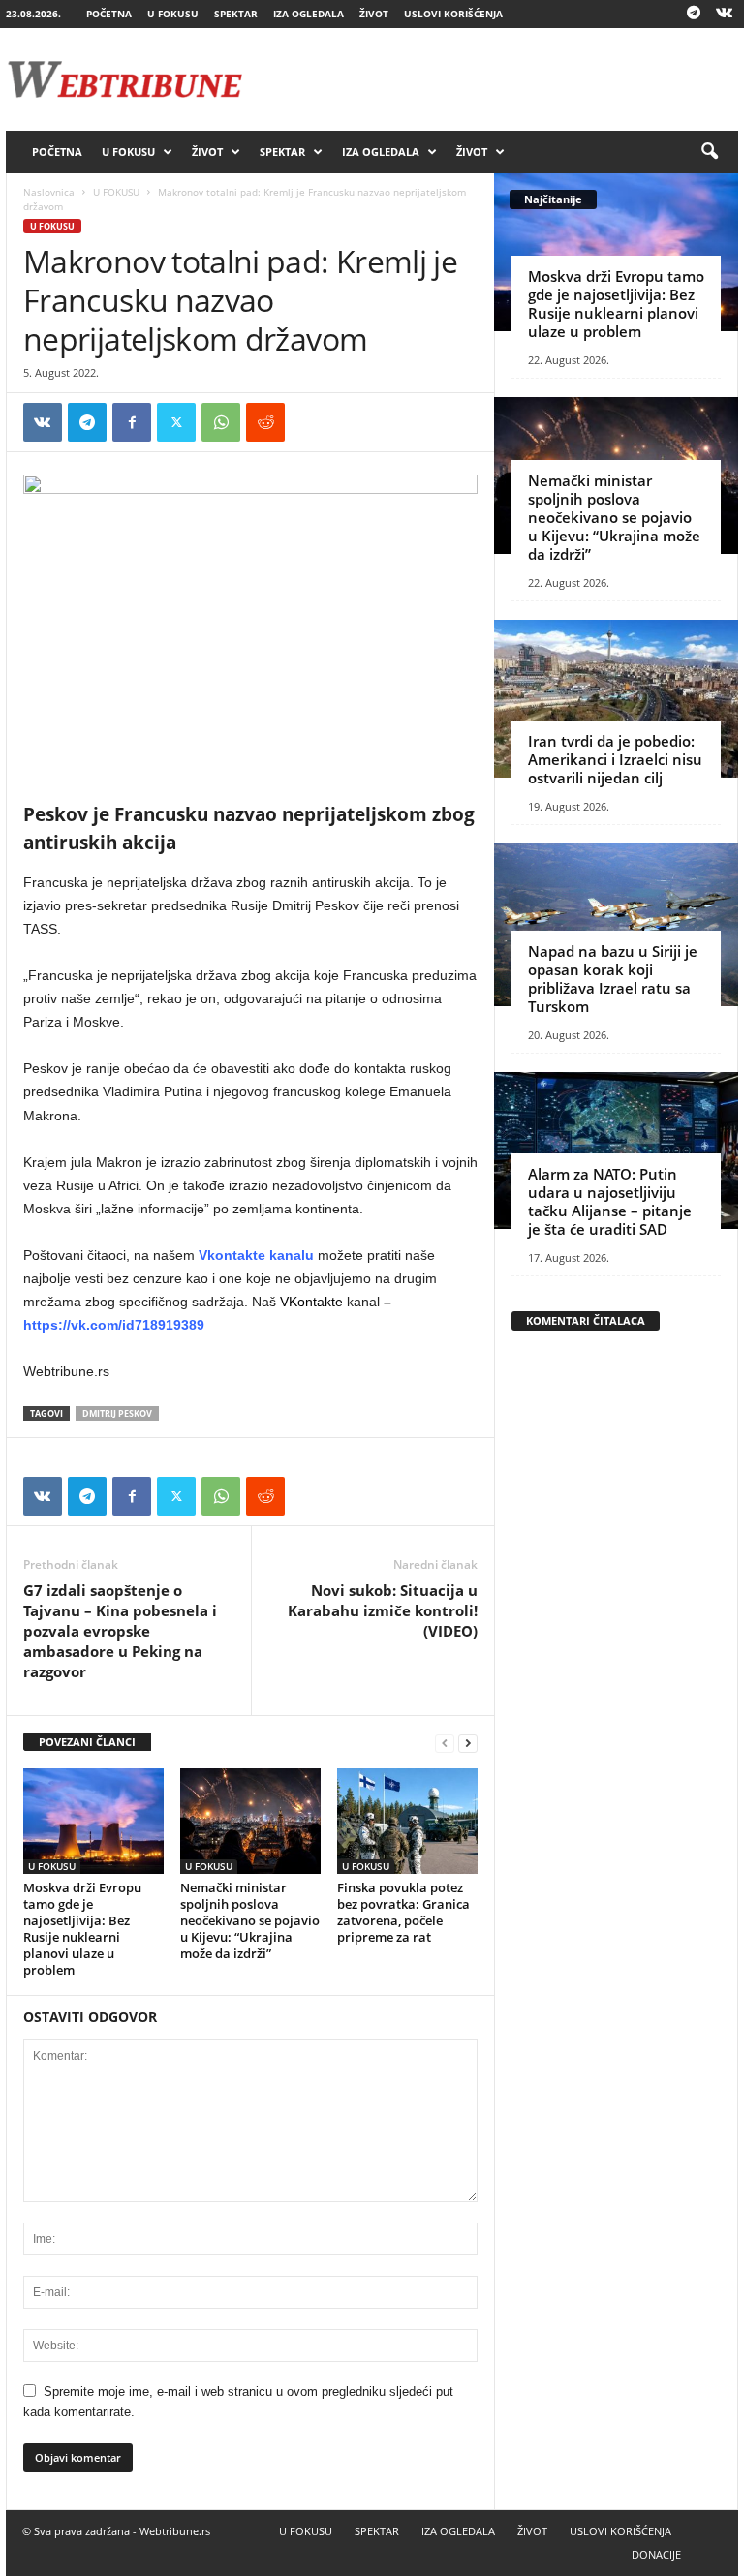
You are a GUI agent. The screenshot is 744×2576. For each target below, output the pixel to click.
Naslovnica (49, 192)
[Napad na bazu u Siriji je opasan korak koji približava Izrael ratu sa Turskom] (616, 925)
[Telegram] (694, 14)
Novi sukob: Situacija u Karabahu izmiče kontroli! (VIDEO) (383, 1610)
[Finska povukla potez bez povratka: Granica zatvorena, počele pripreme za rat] (407, 1821)
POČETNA (109, 14)
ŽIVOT (374, 14)
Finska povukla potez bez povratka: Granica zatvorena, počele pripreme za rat (403, 1912)
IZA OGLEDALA (309, 14)
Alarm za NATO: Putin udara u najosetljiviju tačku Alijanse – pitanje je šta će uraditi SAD (610, 1201)
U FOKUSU (173, 14)
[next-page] (468, 1743)
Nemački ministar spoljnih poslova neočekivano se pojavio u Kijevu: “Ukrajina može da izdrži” (250, 1920)
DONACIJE (656, 2554)
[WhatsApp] (221, 422)
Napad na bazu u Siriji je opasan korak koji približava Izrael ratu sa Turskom (613, 979)
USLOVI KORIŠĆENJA (453, 14)
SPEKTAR (236, 14)
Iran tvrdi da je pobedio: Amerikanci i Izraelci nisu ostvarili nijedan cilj (615, 759)
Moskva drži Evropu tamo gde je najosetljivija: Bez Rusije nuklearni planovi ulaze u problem (82, 1929)
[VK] (43, 422)
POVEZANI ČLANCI (87, 1742)
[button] (709, 152)
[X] (176, 422)
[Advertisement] (492, 79)
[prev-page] (445, 1743)
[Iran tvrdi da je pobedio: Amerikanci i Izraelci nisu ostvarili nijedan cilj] (616, 699)
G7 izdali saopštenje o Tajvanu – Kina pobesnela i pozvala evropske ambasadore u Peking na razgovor (120, 1631)
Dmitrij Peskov (117, 1413)
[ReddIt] (265, 422)
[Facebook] (132, 422)
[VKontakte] (724, 14)
